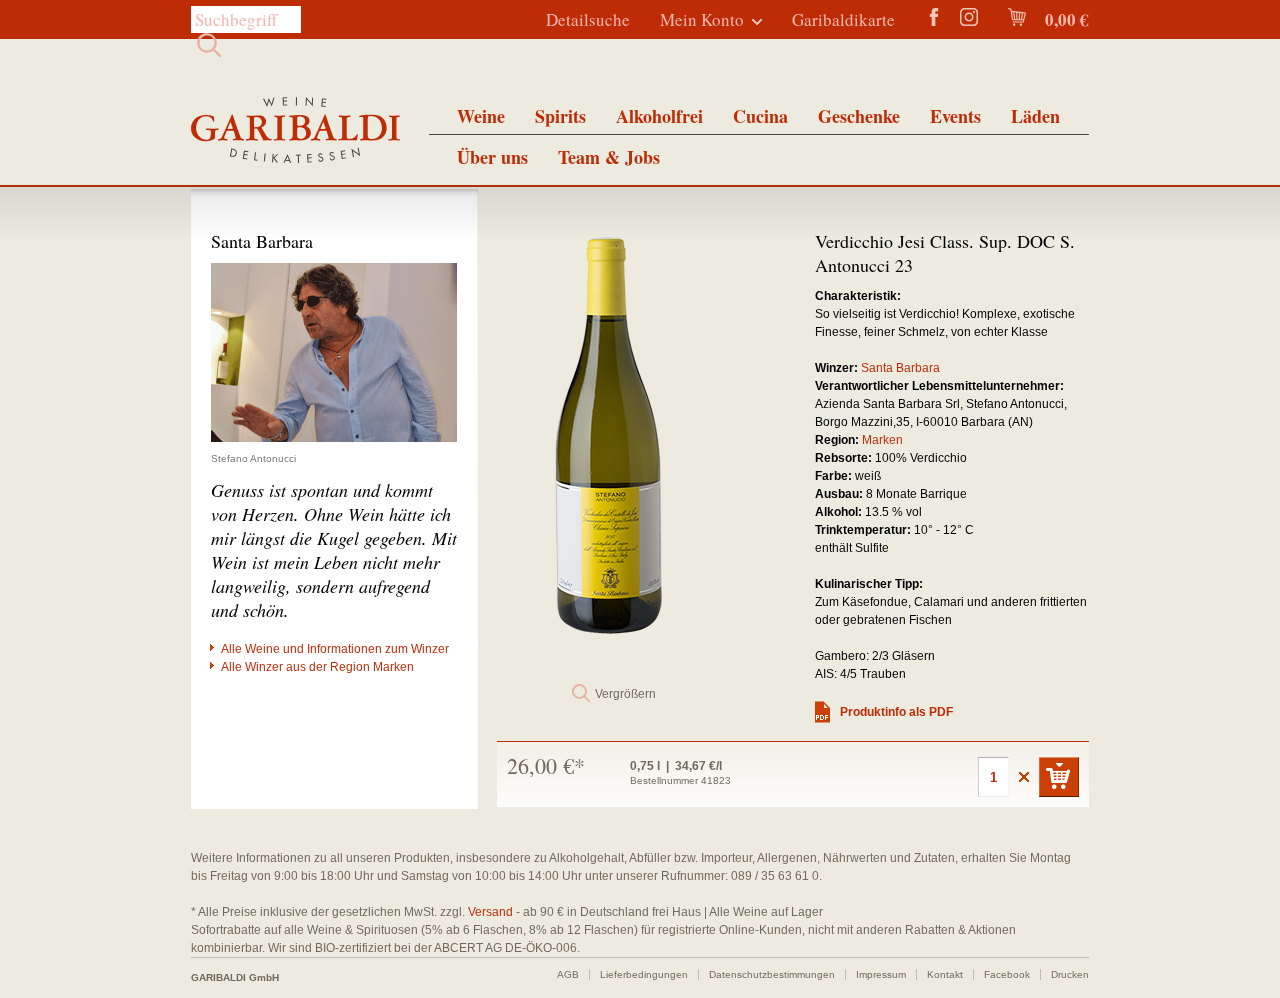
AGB (568, 974)
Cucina (760, 116)
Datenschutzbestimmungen (772, 974)
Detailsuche (588, 19)
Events (955, 116)
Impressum (881, 974)
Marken (882, 440)
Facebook (1007, 974)
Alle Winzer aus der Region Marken (317, 667)
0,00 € (1065, 19)
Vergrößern (625, 694)
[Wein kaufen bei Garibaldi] (295, 132)
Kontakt (945, 974)
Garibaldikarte (843, 19)
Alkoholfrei (659, 116)
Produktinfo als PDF (896, 712)
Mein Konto (702, 19)
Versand (490, 912)
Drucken (1070, 974)
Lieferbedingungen (644, 974)
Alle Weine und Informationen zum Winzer (335, 649)
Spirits (560, 116)
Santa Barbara (900, 368)
